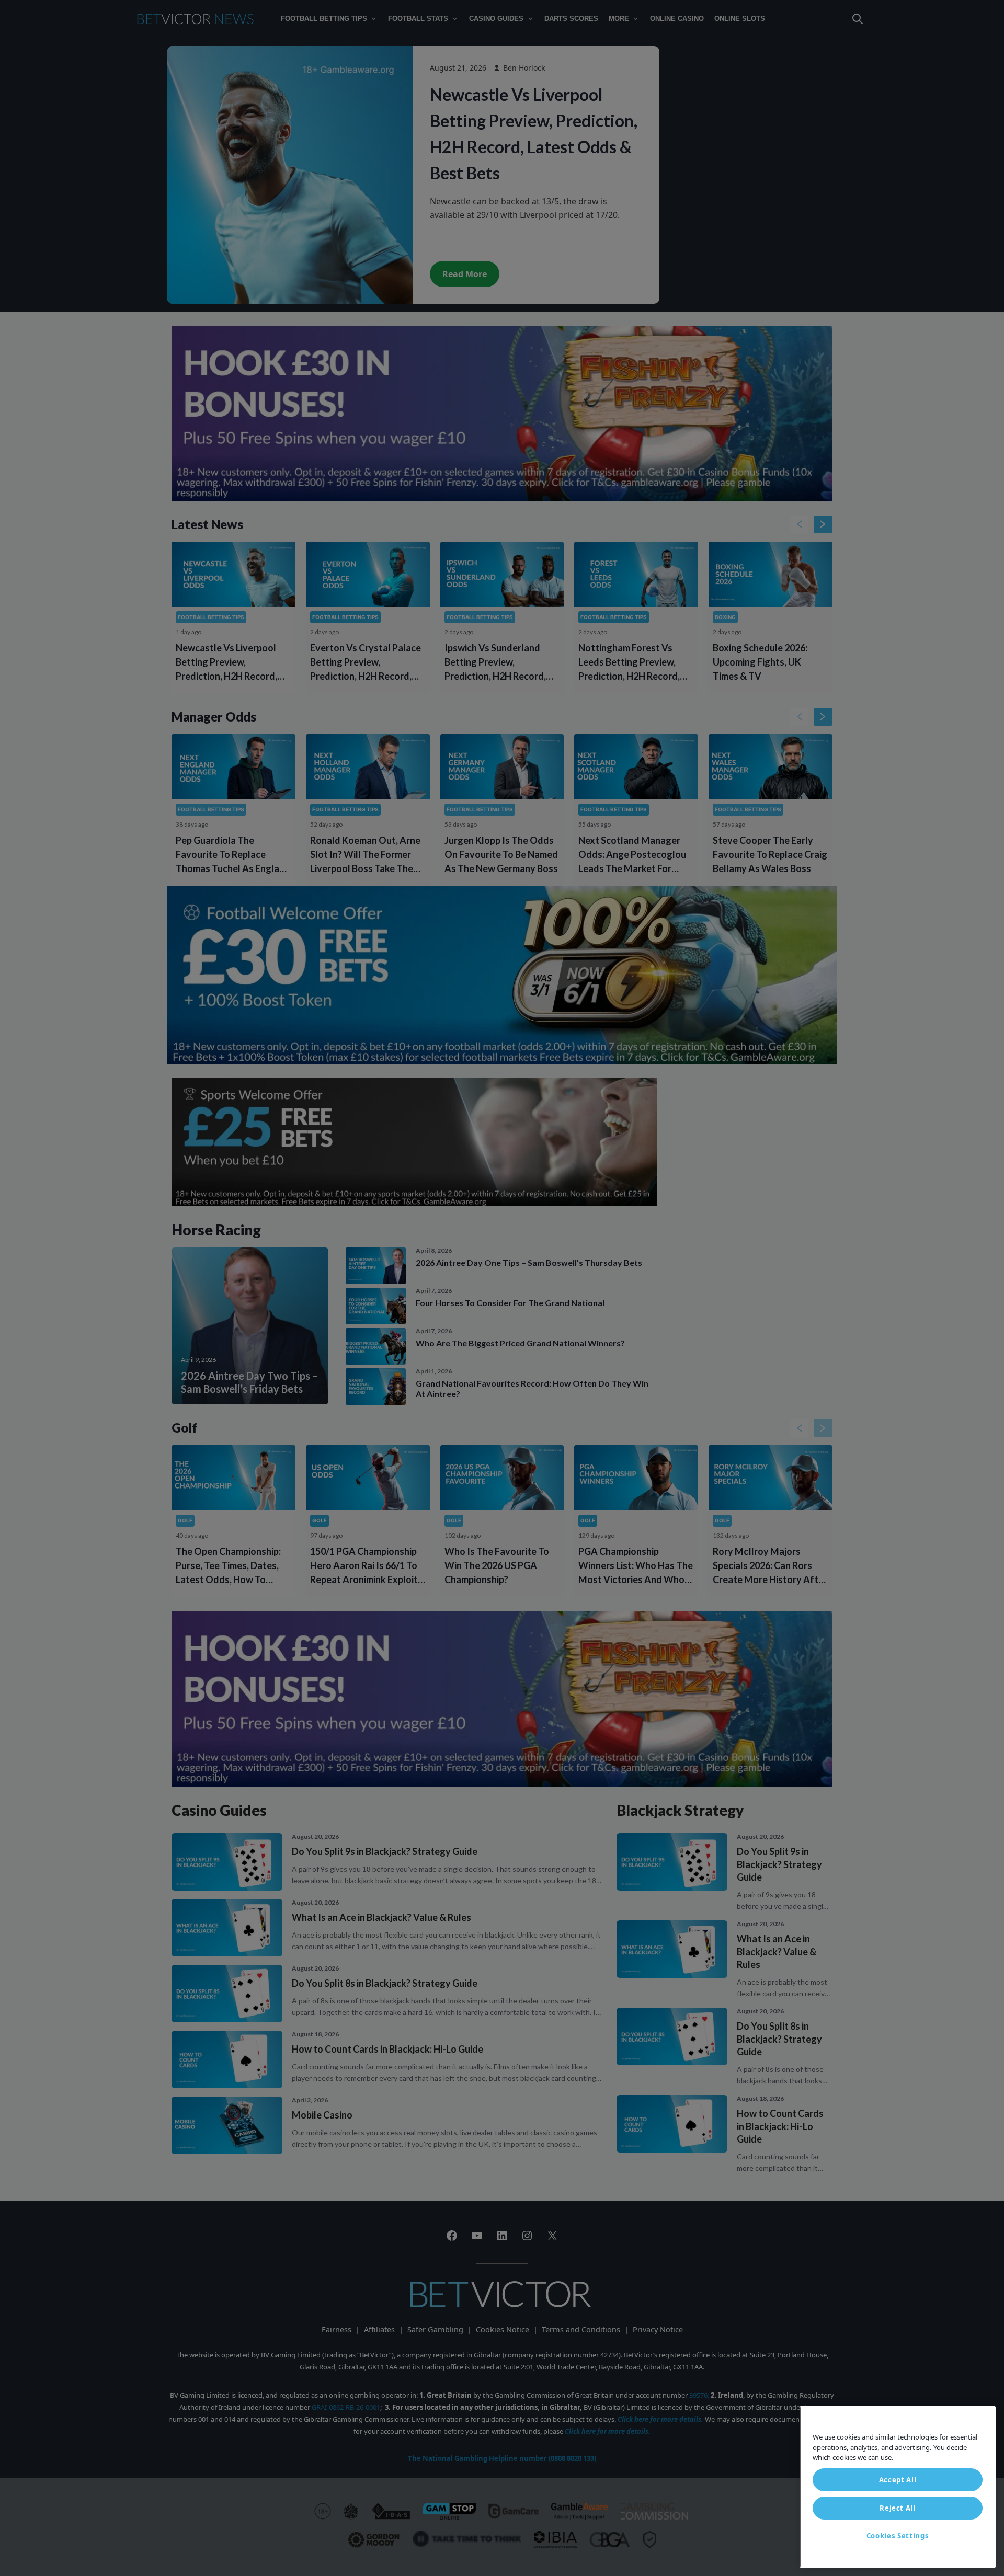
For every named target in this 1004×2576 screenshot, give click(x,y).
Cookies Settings (898, 2536)
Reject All (898, 2508)
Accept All (898, 2480)
